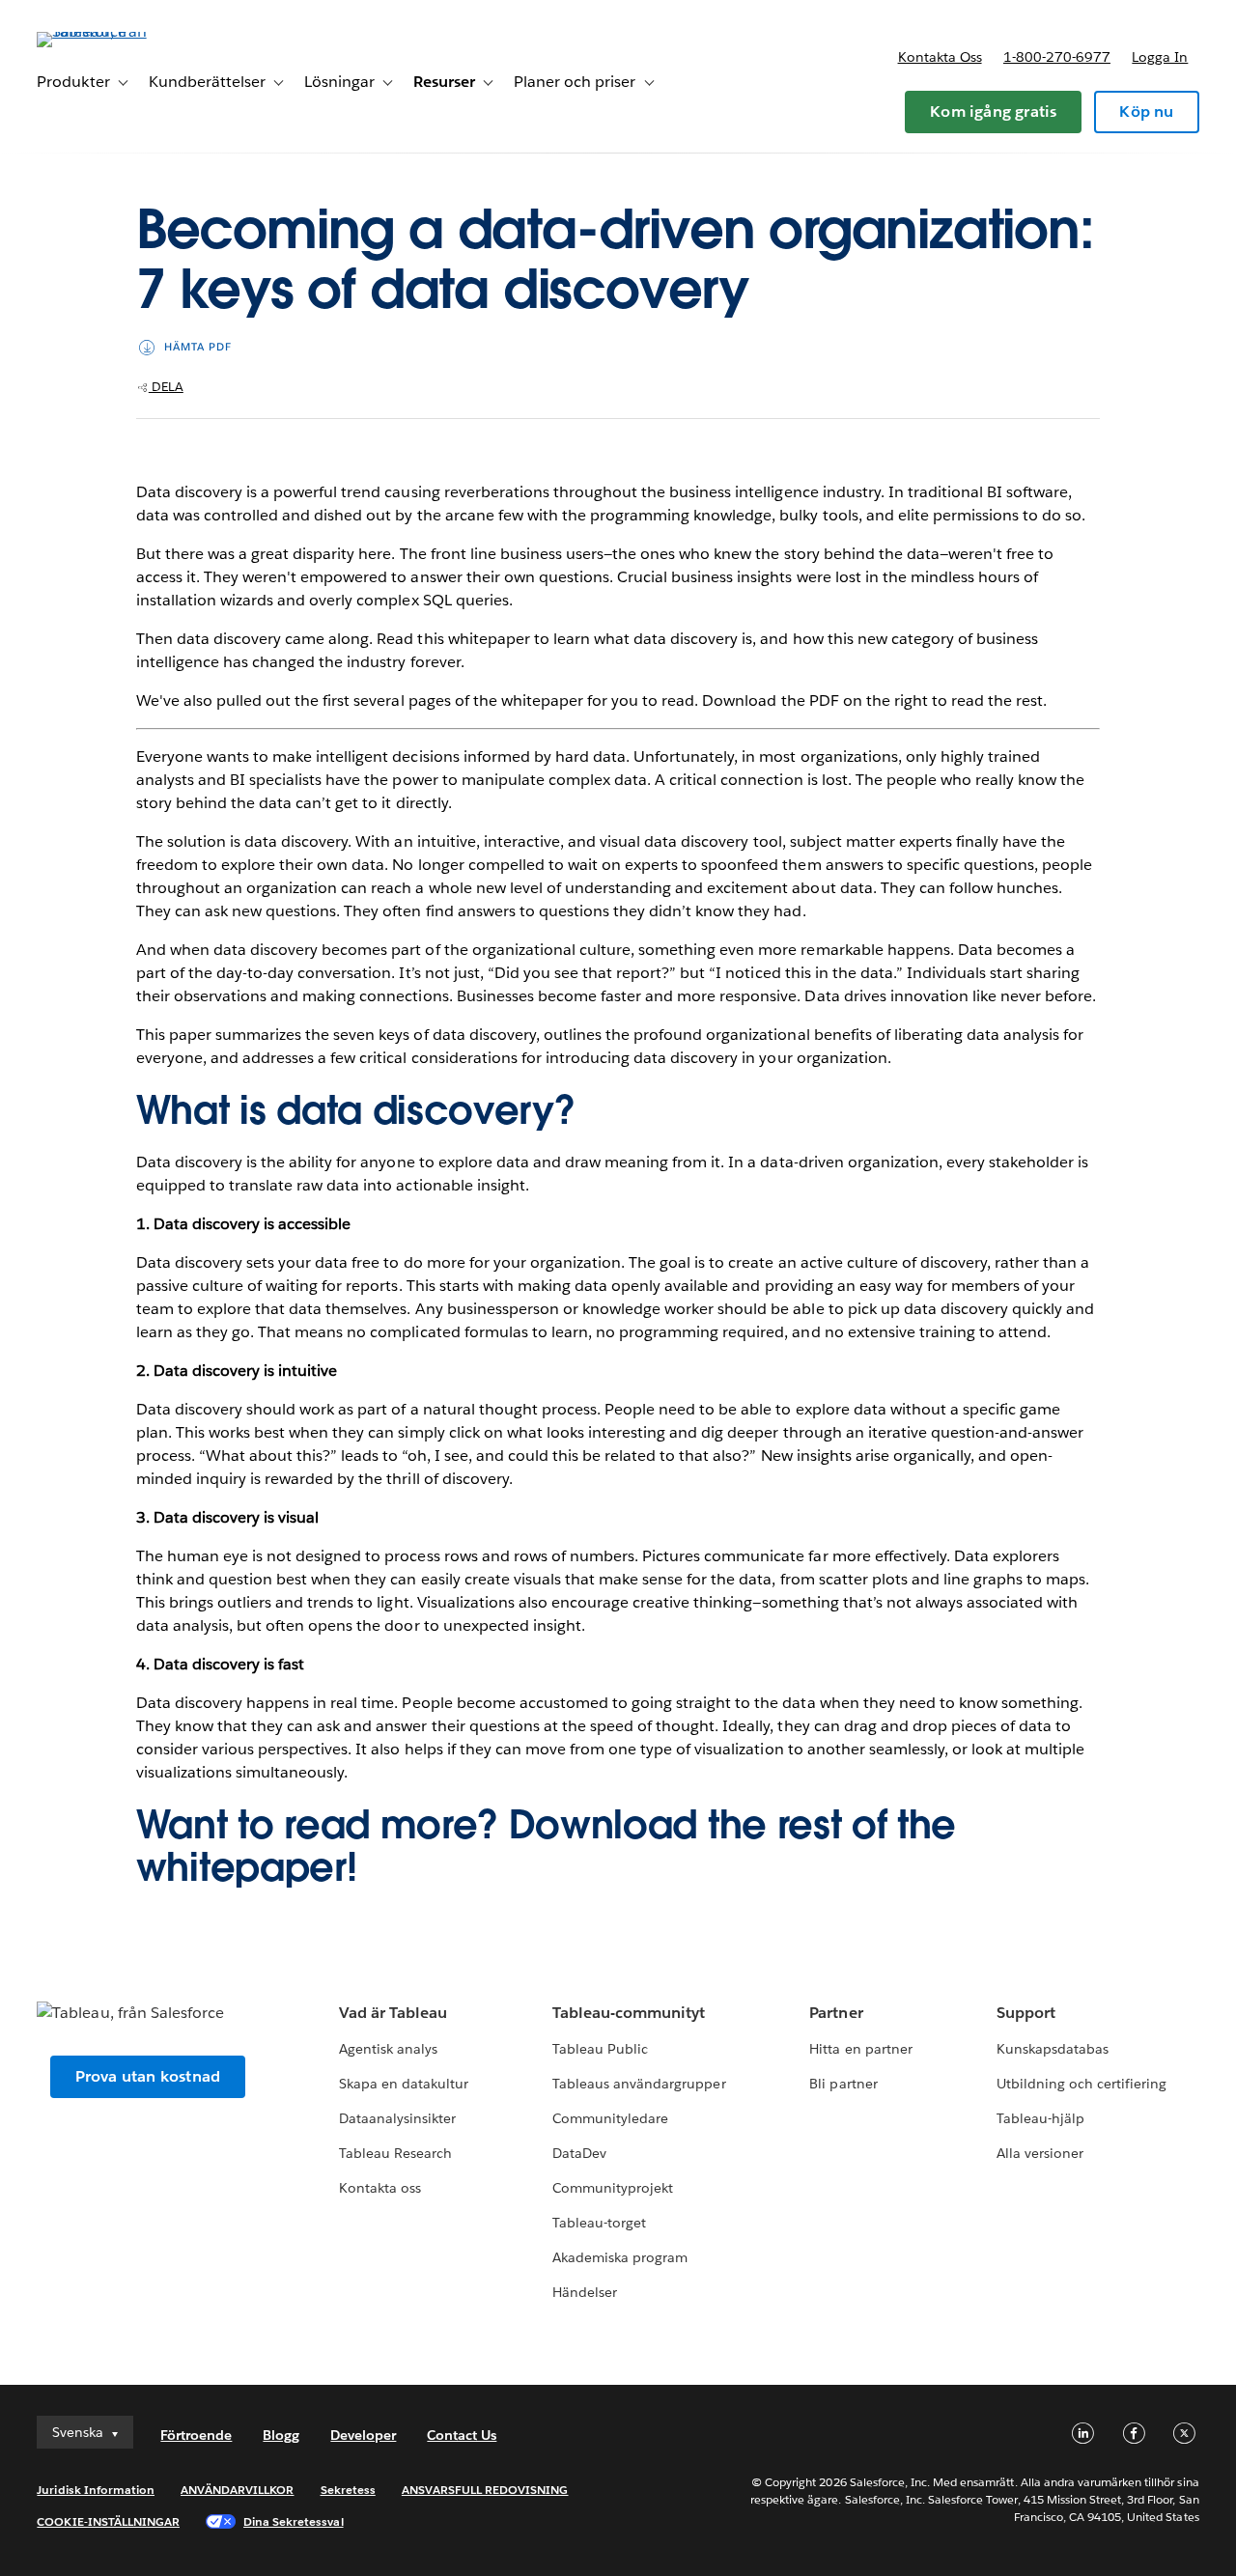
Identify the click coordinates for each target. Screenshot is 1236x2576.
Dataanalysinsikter (397, 2118)
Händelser (585, 2292)
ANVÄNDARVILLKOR (237, 2490)
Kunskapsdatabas (1053, 2049)
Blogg (281, 2435)
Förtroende (196, 2435)
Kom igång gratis (993, 112)
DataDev (579, 2153)
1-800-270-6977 (1057, 57)
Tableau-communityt (629, 2013)
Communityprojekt (613, 2188)
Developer (363, 2435)
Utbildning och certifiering (1082, 2084)
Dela (166, 387)
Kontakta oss (940, 57)
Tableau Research (395, 2153)
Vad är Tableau (393, 2013)
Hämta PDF (198, 347)
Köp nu (1146, 112)
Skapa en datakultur (404, 2084)
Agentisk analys (388, 2049)
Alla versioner (1040, 2153)
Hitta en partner (860, 2049)
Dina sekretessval (294, 2521)
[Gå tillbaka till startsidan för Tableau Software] (109, 31)
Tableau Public (600, 2049)
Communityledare (610, 2118)
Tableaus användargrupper (639, 2084)
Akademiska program (620, 2257)
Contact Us (462, 2435)
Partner (836, 2013)
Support (1026, 2013)
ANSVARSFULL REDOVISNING (485, 2490)
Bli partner (843, 2084)
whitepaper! (246, 1867)
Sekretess (348, 2490)
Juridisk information (96, 2490)
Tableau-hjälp (1040, 2118)
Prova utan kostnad (148, 2076)
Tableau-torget (599, 2223)
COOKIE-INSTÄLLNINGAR (108, 2521)
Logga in (1160, 57)
